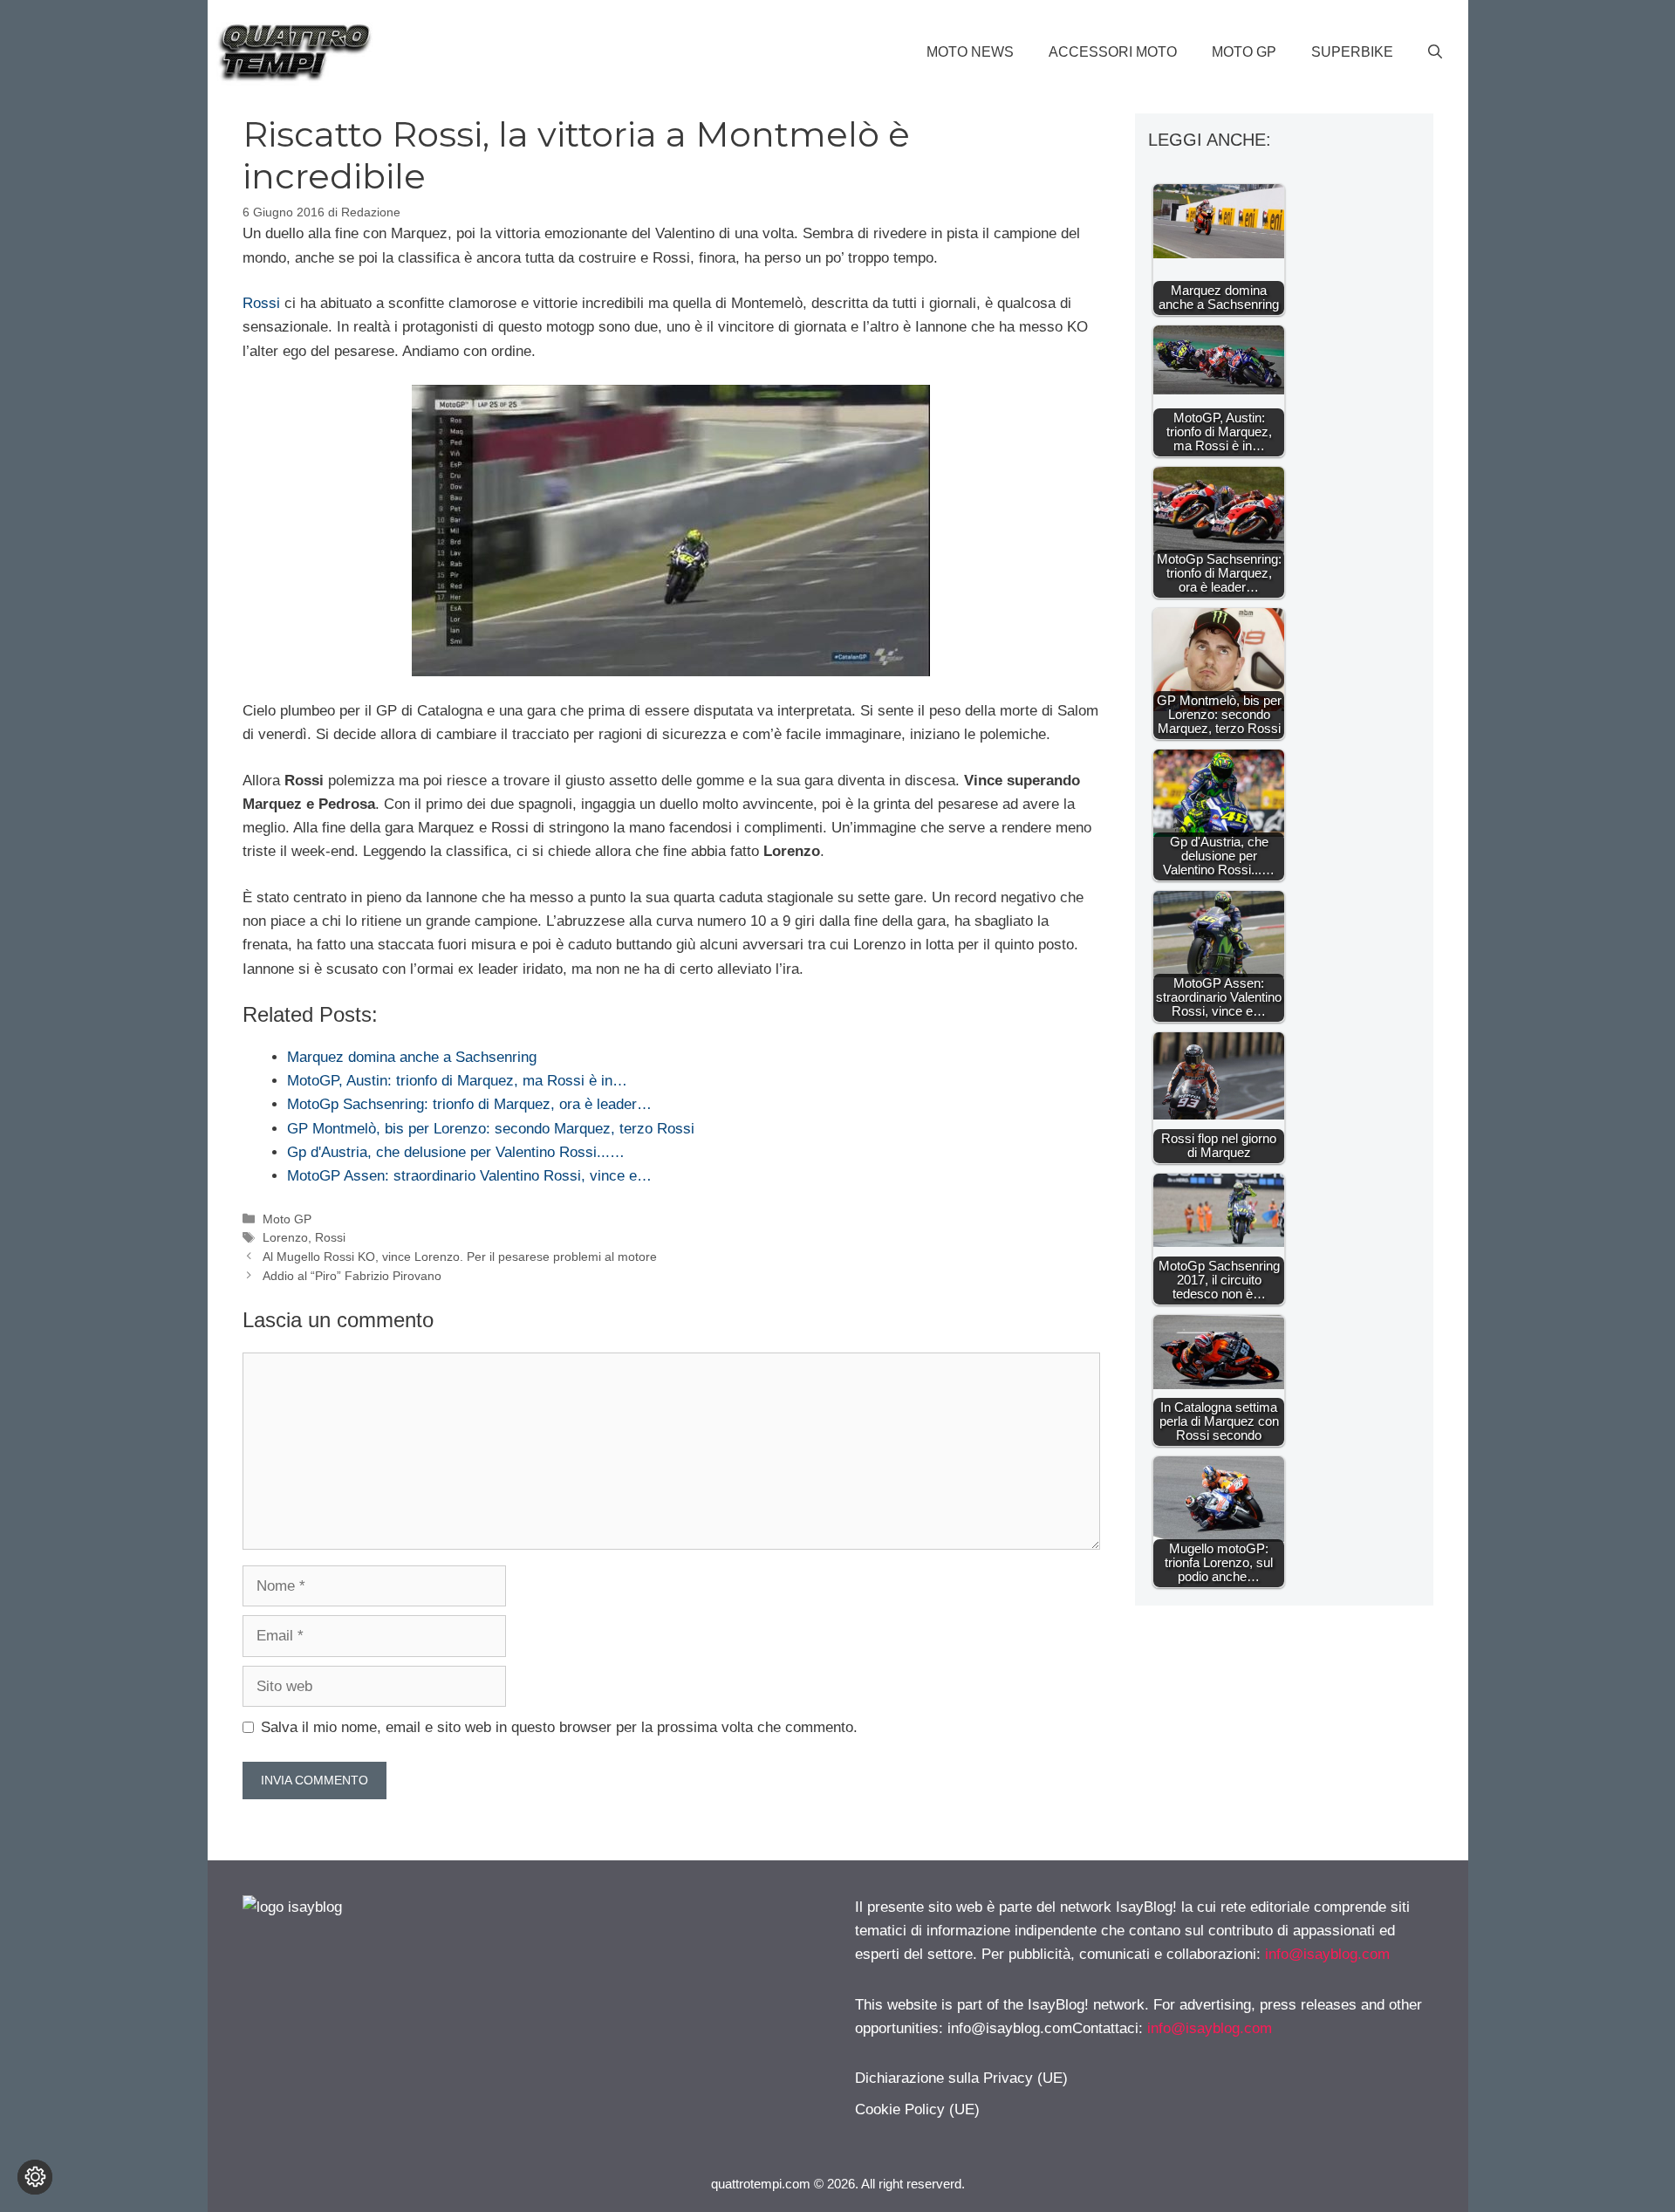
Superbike (1352, 52)
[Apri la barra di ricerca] (1435, 52)
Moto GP (1244, 52)
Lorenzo (285, 1237)
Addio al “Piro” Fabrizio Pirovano (352, 1276)
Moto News (970, 52)
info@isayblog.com (1327, 1954)
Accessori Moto (1113, 52)
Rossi (261, 303)
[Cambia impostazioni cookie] (35, 2177)
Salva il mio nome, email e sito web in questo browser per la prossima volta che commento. (559, 1727)
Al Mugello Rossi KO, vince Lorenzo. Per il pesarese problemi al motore (460, 1257)
